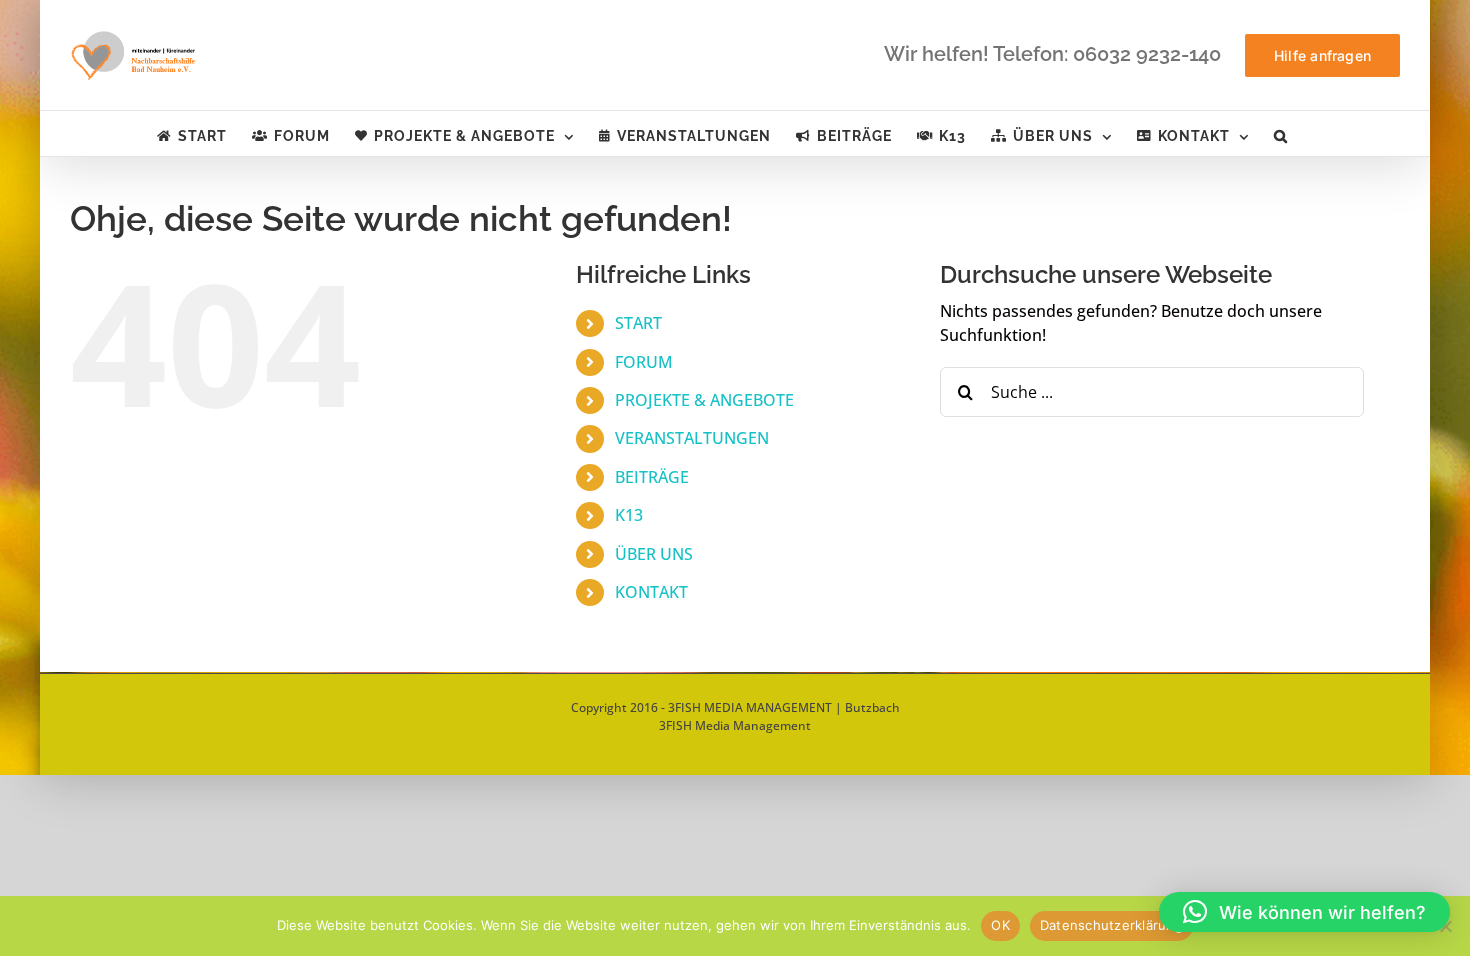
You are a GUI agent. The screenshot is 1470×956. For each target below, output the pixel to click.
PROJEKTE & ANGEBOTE (704, 400)
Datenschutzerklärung (1111, 925)
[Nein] (1445, 926)
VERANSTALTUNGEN (692, 438)
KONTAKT (651, 592)
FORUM (644, 362)
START (638, 323)
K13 (629, 515)
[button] (1281, 133)
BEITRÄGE (652, 477)
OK (1000, 925)
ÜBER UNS (654, 554)
